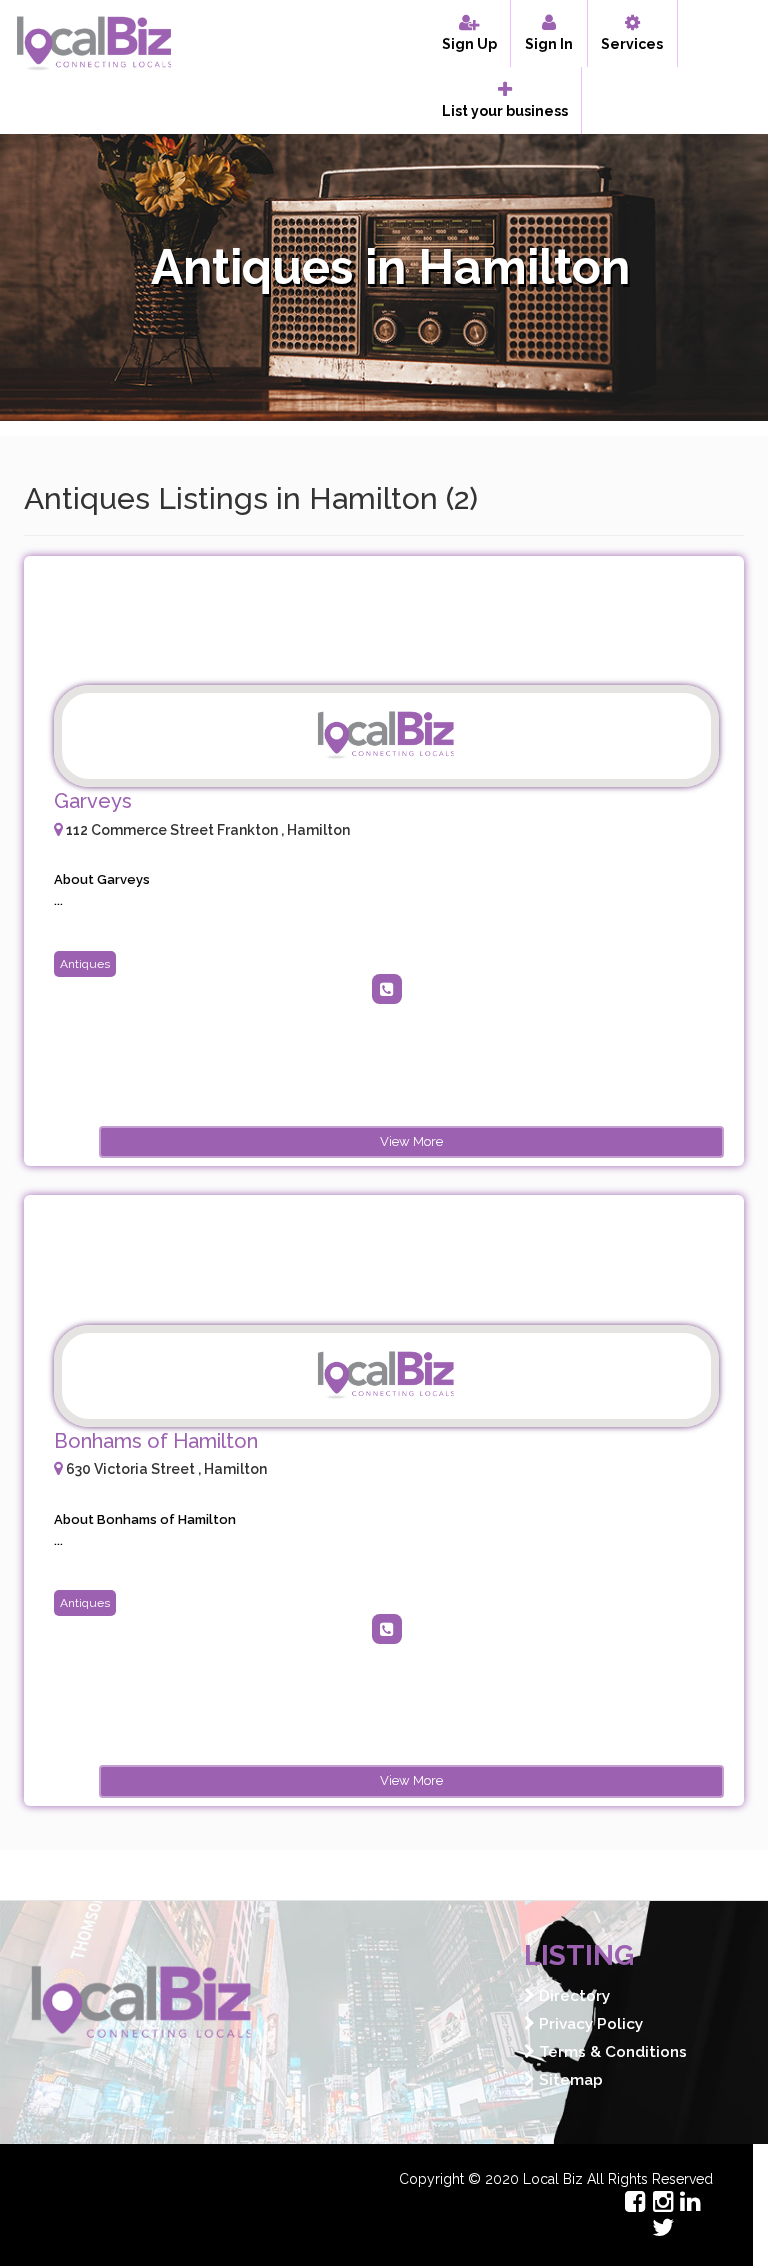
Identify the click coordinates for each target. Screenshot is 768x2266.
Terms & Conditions (611, 2052)
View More (411, 1141)
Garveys (93, 801)
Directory (572, 1996)
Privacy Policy (589, 2024)
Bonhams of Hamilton (156, 1441)
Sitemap (569, 2080)
